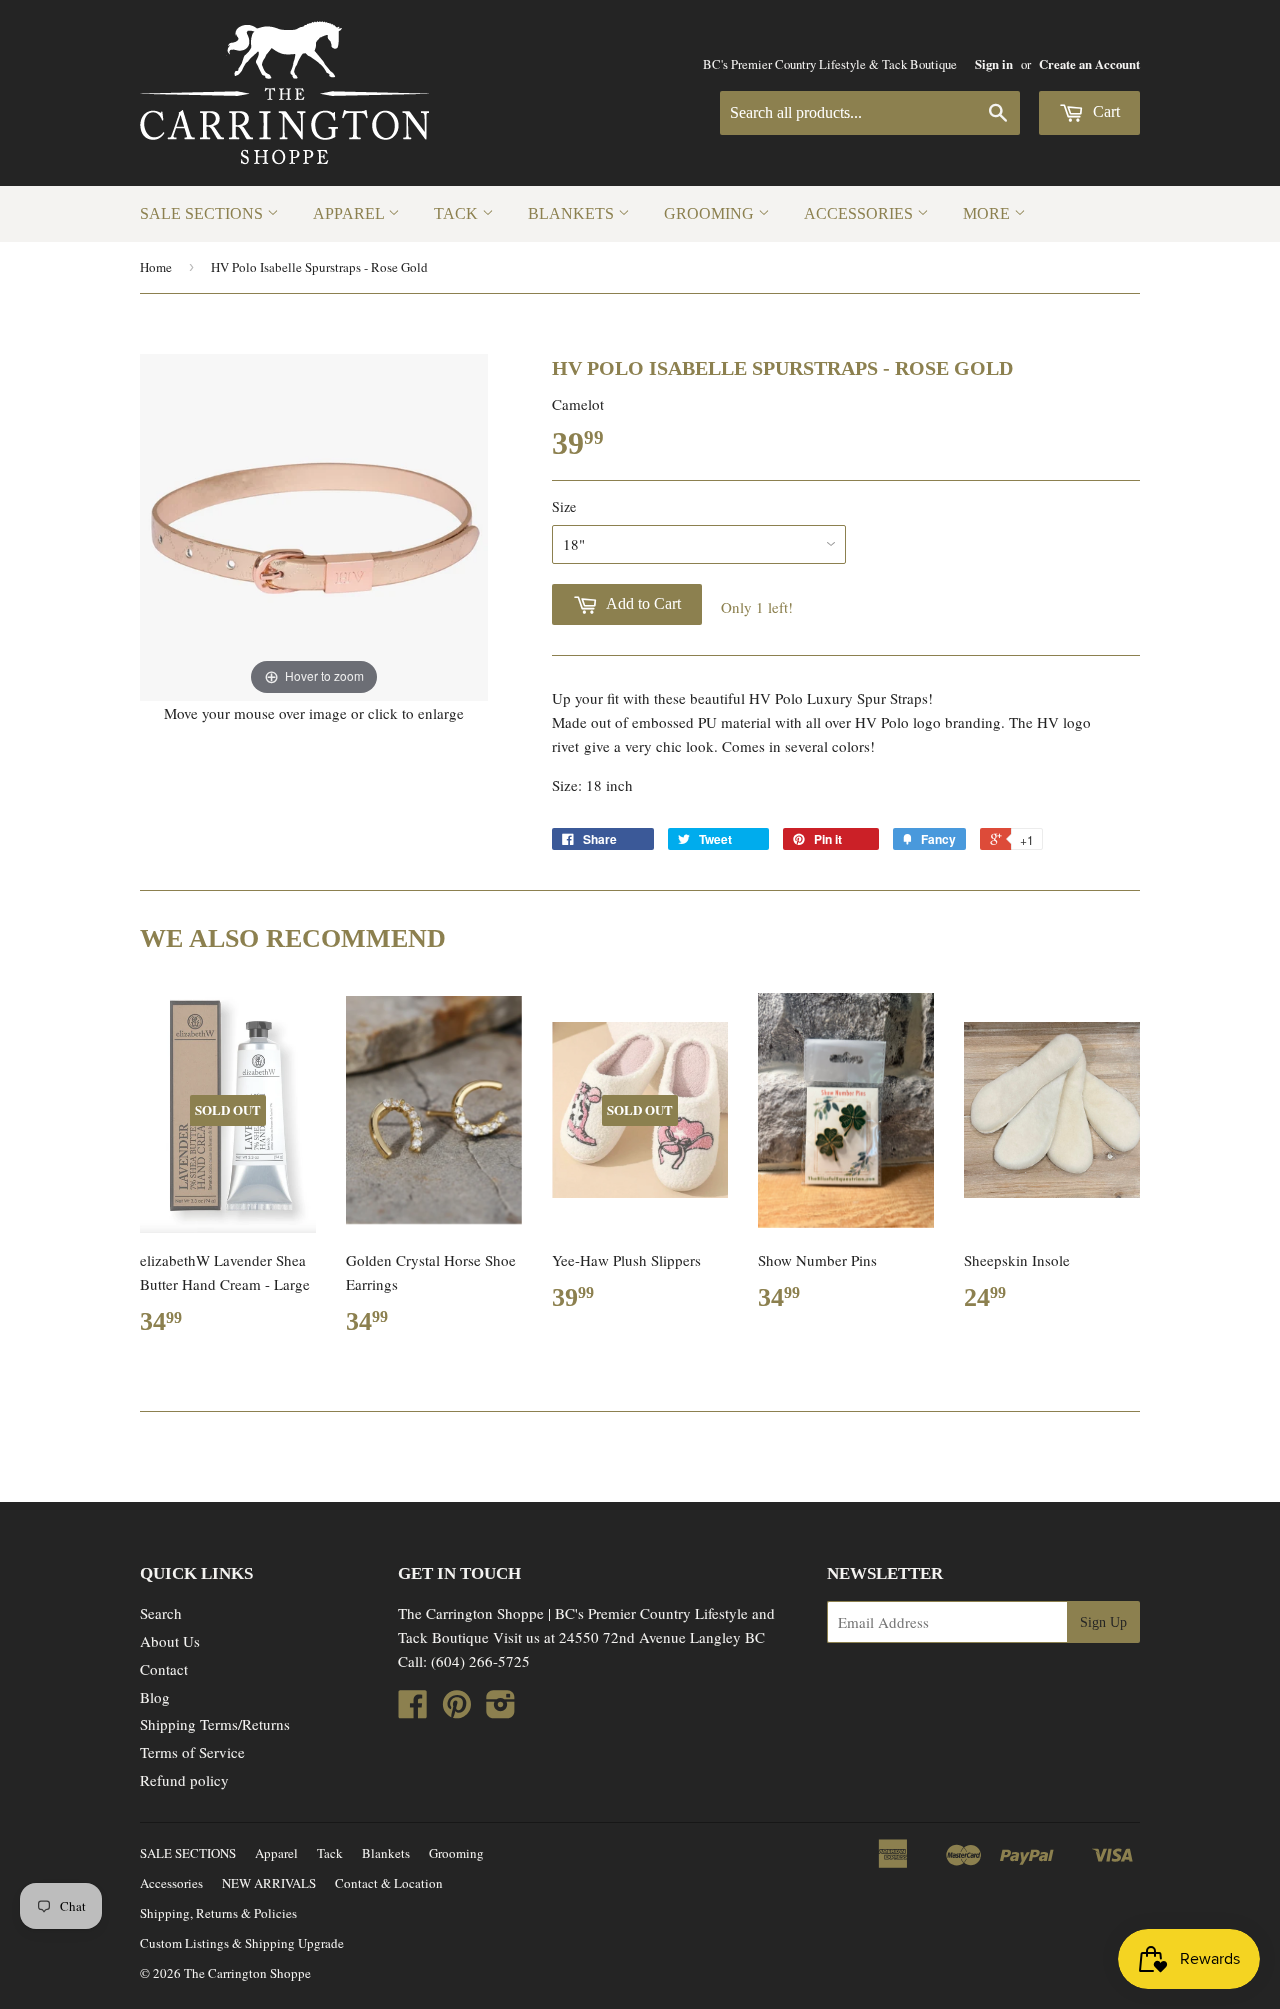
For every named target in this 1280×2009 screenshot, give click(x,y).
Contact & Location (389, 1883)
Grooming (711, 213)
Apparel (350, 213)
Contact (164, 1669)
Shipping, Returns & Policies (218, 1913)
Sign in (994, 64)
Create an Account (1089, 64)
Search (161, 1613)
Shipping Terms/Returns (215, 1724)
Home (156, 267)
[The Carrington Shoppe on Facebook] (413, 1710)
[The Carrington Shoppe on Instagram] (501, 1710)
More (988, 213)
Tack (458, 213)
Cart (1104, 111)
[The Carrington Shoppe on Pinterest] (457, 1710)
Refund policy (184, 1780)
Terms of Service (192, 1752)
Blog (155, 1697)
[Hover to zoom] (314, 525)
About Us (170, 1641)
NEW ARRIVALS (269, 1883)
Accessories (860, 213)
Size (564, 506)
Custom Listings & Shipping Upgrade (242, 1943)
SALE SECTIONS (203, 213)
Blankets (573, 213)
